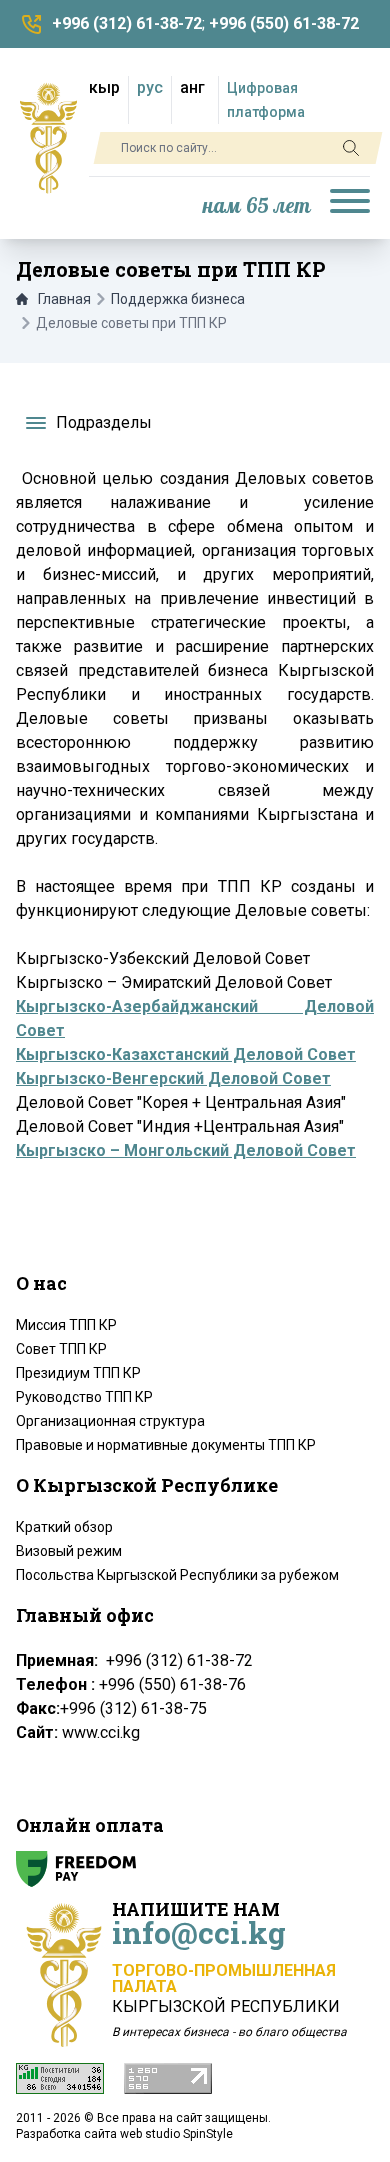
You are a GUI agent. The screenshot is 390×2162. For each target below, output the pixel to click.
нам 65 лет (257, 206)
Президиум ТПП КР (78, 1373)
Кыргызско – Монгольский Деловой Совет (186, 1150)
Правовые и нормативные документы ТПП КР (166, 1445)
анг (192, 87)
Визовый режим (69, 1551)
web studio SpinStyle (176, 2134)
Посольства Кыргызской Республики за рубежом (177, 1575)
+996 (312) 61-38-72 (127, 23)
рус (150, 87)
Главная (64, 299)
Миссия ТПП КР (66, 1325)
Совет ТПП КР (61, 1349)
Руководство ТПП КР (84, 1397)
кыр (104, 87)
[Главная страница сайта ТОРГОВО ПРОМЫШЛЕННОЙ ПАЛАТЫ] (48, 138)
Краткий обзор (64, 1527)
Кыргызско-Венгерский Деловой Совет (173, 1078)
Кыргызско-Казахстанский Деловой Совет (186, 1054)
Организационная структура (110, 1421)
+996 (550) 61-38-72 (284, 23)
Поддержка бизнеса (178, 299)
